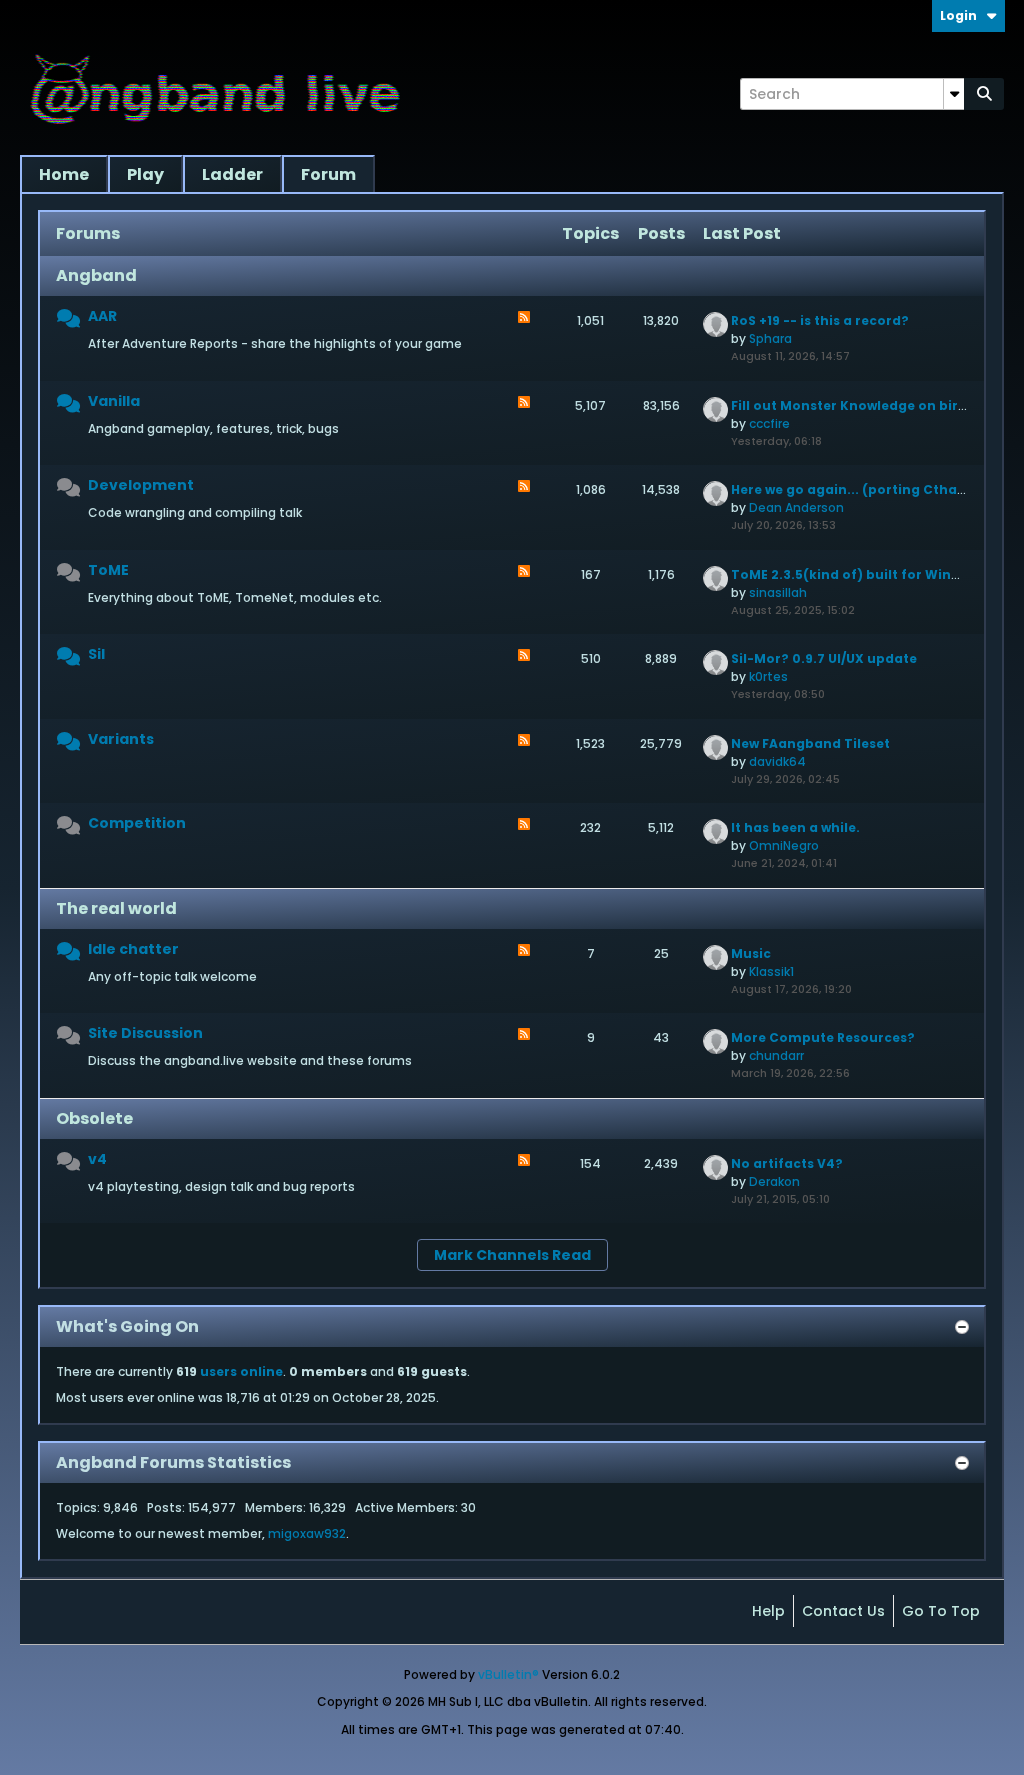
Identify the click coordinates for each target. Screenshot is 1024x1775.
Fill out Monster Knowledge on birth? (856, 405)
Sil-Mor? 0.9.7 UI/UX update (824, 658)
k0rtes (768, 676)
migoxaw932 (307, 1533)
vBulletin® (508, 1674)
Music (751, 953)
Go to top (941, 1611)
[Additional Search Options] (954, 94)
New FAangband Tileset (810, 743)
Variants (121, 739)
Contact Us (843, 1611)
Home (64, 174)
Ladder (232, 174)
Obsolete (94, 1118)
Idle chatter (133, 949)
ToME (108, 570)
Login (958, 15)
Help (768, 1611)
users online (241, 1371)
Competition (137, 823)
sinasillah (778, 592)
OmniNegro (784, 845)
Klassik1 (771, 971)
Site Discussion (145, 1033)
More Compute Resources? (823, 1037)
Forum (328, 174)
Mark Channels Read (512, 1255)
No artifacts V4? (787, 1163)
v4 (97, 1159)
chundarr (776, 1055)
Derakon (774, 1181)
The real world (116, 908)
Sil (96, 654)
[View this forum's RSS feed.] (524, 319)
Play (145, 174)
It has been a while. (795, 827)
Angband (96, 275)
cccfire (769, 423)
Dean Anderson (796, 507)
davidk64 (777, 761)
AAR (102, 316)
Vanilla (114, 401)
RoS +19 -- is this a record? (820, 320)
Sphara (770, 338)
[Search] (984, 94)
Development (141, 485)
